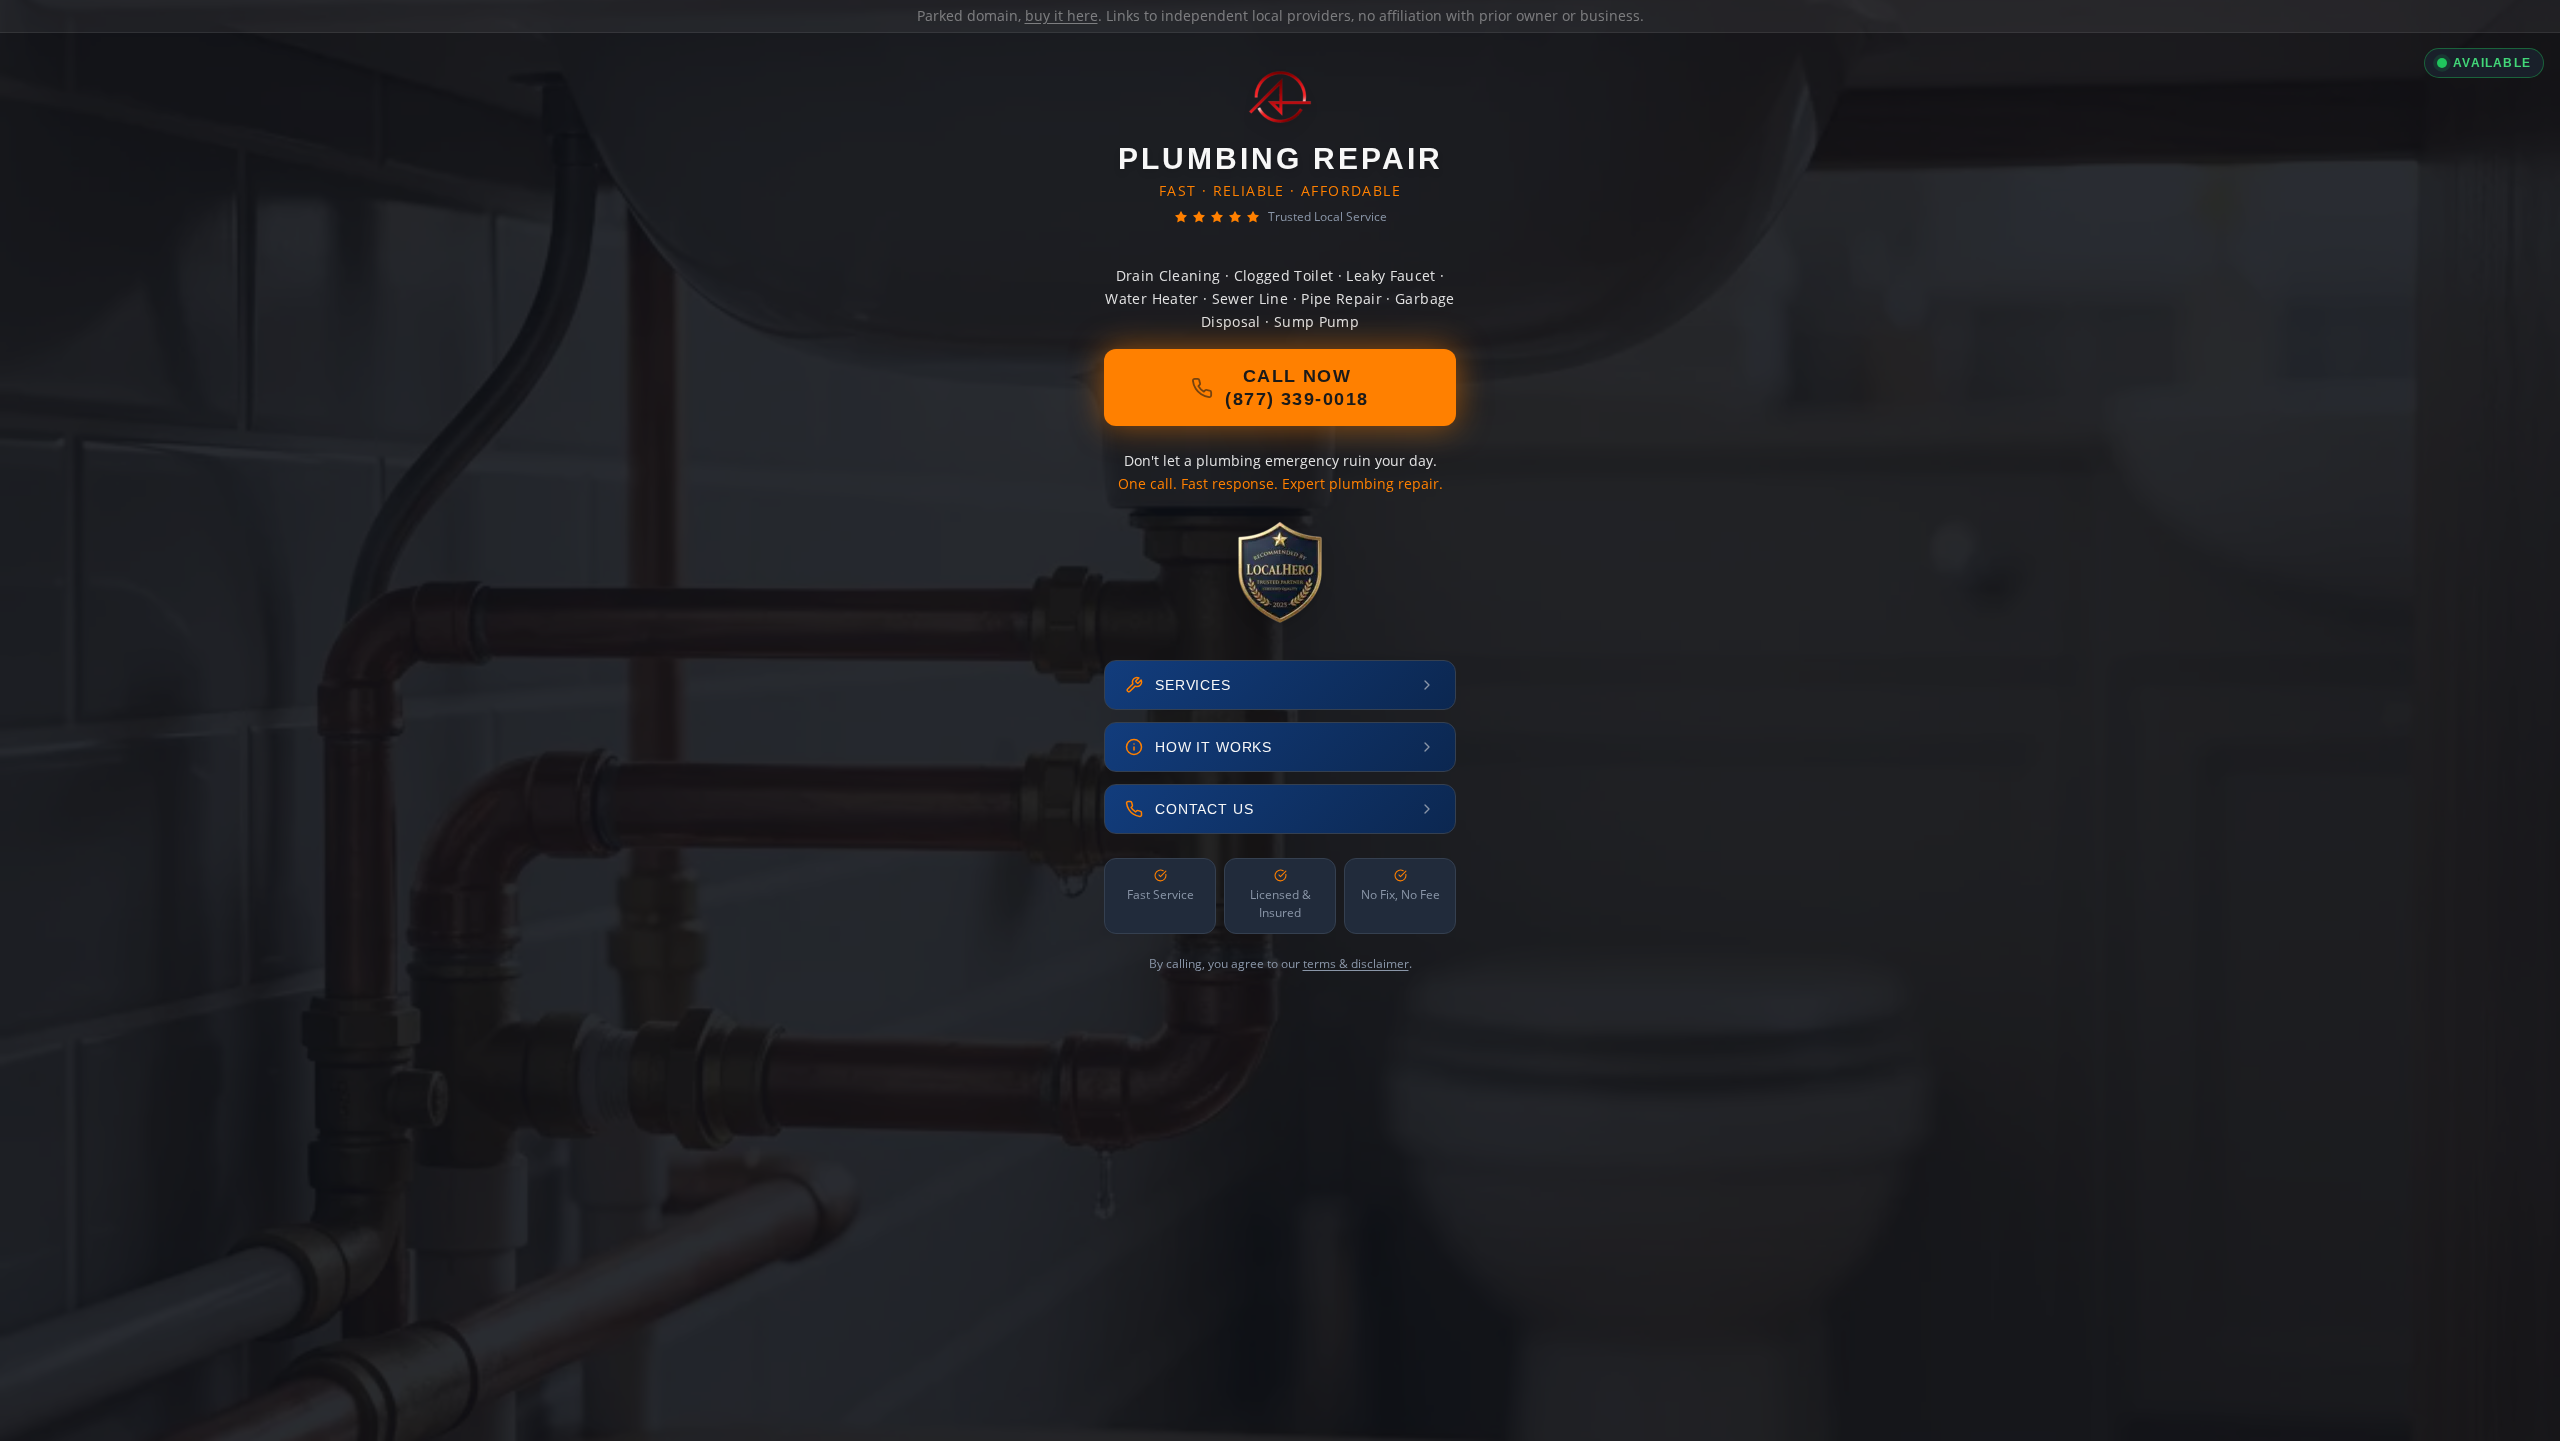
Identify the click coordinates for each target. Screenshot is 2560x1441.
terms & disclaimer (1356, 963)
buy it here (1061, 15)
